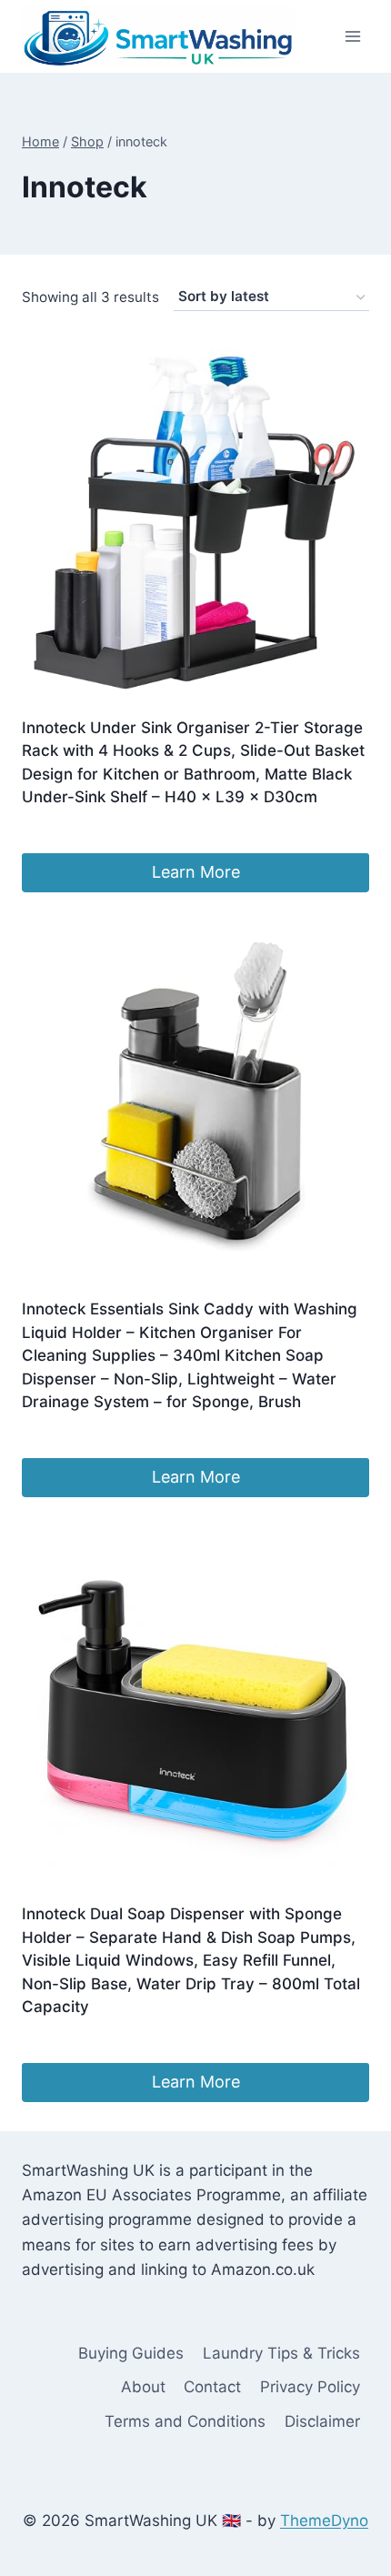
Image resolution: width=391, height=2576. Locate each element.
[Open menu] (352, 36)
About (143, 2387)
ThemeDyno (324, 2521)
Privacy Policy (310, 2387)
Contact (212, 2387)
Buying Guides (131, 2353)
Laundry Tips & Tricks (281, 2353)
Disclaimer (322, 2421)
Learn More (196, 872)
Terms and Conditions (185, 2421)
